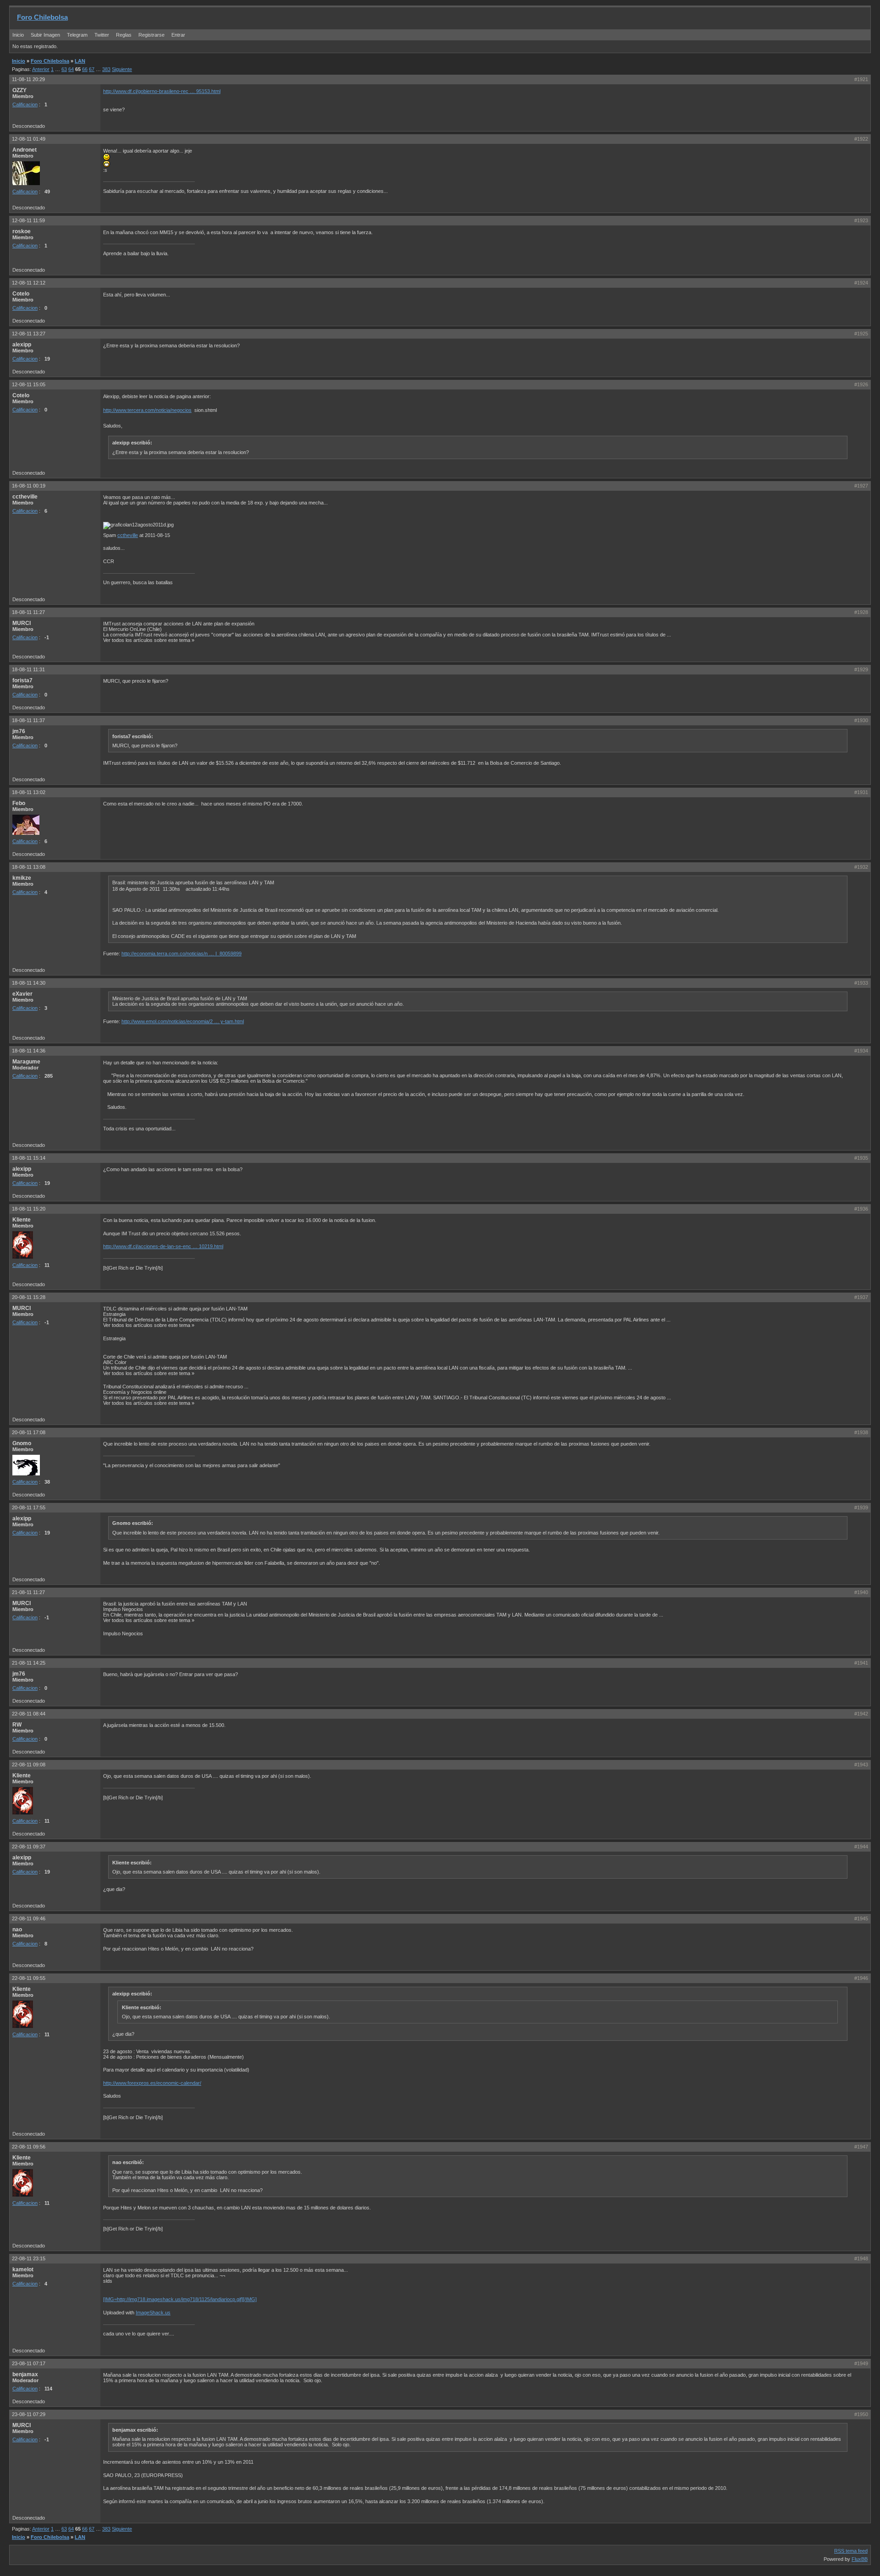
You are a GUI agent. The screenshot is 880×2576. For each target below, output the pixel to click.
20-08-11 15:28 (29, 1297)
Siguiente (122, 69)
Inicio (18, 35)
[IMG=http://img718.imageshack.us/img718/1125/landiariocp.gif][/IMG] (180, 2299)
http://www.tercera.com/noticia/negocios (147, 410)
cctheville (128, 535)
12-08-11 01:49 (29, 139)
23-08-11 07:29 (29, 2414)
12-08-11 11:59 (28, 220)
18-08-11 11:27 (28, 612)
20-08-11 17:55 (29, 1507)
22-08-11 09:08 (29, 1765)
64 (71, 69)
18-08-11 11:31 (28, 669)
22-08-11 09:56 (29, 2147)
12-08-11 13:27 (29, 334)
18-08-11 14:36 (29, 1051)
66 (85, 69)
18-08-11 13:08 (29, 867)
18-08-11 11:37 (28, 720)
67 (92, 69)
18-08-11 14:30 (29, 983)
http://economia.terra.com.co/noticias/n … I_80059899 (181, 954)
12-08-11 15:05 (29, 384)
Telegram (77, 35)
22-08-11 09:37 (29, 1847)
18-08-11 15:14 (29, 1158)
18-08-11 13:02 (29, 792)
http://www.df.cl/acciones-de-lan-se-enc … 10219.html (163, 1246)
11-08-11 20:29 (28, 79)
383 (106, 69)
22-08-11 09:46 (29, 1918)
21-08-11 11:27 (28, 1592)
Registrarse (151, 35)
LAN (80, 61)
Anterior (41, 69)
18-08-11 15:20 (29, 1209)
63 (64, 69)
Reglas (124, 35)
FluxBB (860, 2559)
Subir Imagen (45, 35)
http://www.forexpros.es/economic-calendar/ (152, 2083)
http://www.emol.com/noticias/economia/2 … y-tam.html (183, 1021)
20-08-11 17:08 (29, 1432)
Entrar (178, 35)
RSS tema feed (851, 2551)
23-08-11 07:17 (29, 2363)
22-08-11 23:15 (29, 2258)
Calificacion (25, 104)
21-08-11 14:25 (29, 1663)
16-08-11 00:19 (29, 486)
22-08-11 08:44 (29, 1714)
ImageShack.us (153, 2313)
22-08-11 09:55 (29, 1978)
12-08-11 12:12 (29, 283)
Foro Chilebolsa (42, 17)
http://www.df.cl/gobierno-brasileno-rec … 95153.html (162, 91)
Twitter (102, 35)
